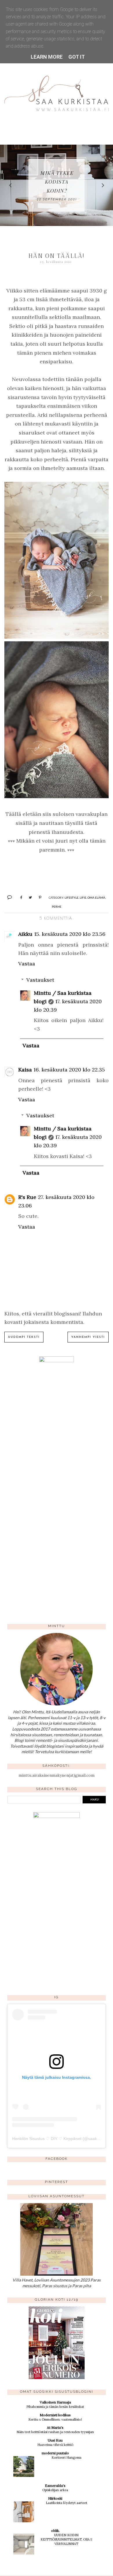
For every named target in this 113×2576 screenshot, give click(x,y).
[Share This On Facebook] (19, 897)
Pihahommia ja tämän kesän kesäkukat (55, 2407)
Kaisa (25, 1070)
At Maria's (55, 2427)
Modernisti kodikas (55, 2415)
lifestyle (72, 897)
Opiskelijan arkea (55, 2490)
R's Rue (27, 1197)
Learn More (47, 57)
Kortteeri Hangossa (66, 2457)
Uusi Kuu (55, 2440)
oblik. (55, 2531)
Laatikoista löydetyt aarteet (66, 2503)
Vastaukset (40, 980)
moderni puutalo (55, 2453)
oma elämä (96, 897)
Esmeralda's (55, 2486)
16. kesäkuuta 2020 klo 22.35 (69, 1070)
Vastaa (27, 964)
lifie (83, 897)
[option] (57, 185)
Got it (77, 57)
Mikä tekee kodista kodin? (57, 182)
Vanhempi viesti (88, 1337)
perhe (57, 906)
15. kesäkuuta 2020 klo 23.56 (70, 934)
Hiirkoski (55, 2498)
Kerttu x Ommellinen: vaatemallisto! (55, 2419)
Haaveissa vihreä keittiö (55, 2445)
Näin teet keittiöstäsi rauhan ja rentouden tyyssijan (55, 2432)
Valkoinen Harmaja (55, 2402)
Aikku (25, 934)
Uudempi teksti (24, 1337)
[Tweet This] (28, 897)
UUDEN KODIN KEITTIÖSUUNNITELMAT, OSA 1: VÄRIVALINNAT (66, 2539)
